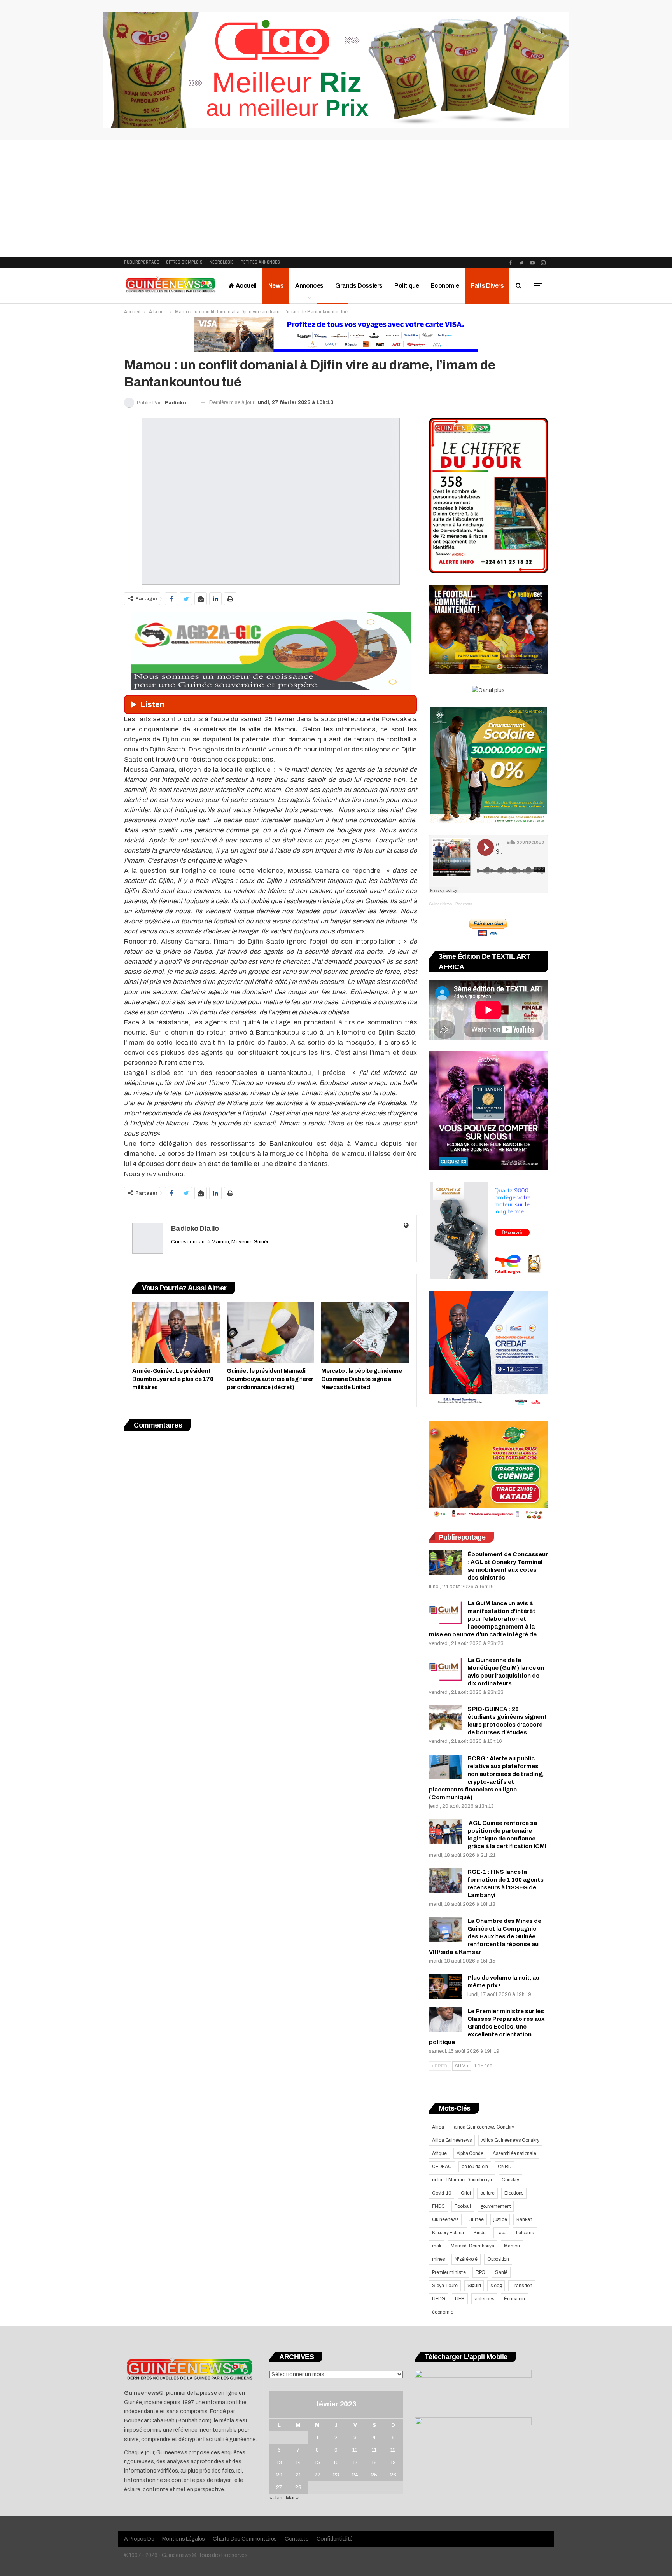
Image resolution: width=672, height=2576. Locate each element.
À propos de (139, 2539)
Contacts (297, 2539)
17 (355, 2462)
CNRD (505, 2167)
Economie (445, 286)
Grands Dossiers (359, 286)
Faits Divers (487, 286)
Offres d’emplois (184, 262)
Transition (522, 2286)
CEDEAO (442, 2167)
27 (279, 2487)
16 (336, 2462)
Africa (438, 2127)
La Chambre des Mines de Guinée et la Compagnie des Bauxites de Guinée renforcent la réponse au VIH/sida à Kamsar (485, 1936)
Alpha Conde (470, 2153)
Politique (407, 286)
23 (336, 2475)
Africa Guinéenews (452, 2140)
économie (443, 2312)
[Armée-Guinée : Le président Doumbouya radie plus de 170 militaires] (176, 1333)
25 (374, 2475)
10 (355, 2450)
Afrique (439, 2153)
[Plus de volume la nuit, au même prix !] (446, 1986)
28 (298, 2487)
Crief (466, 2193)
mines (438, 2259)
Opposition (498, 2259)
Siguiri (474, 2286)
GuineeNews (440, 904)
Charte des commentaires (245, 2539)
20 (279, 2475)
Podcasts (464, 904)
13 (279, 2462)
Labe (501, 2233)
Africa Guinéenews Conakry (510, 2140)
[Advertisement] (336, 198)
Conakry (510, 2180)
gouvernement (496, 2206)
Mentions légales (184, 2539)
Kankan (524, 2219)
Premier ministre (449, 2272)
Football (463, 2206)
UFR (460, 2299)
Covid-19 (442, 2193)
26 (393, 2475)
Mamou (512, 2246)
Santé (501, 2272)
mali (437, 2246)
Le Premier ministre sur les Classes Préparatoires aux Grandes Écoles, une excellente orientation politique (487, 2027)
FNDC (438, 2206)
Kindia (480, 2233)
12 (393, 2450)
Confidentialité (335, 2539)
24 (355, 2475)
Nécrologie (222, 262)
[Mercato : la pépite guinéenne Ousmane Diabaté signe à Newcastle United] (365, 1333)
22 (317, 2475)
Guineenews (445, 2219)
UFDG (439, 2299)
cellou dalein (475, 2167)
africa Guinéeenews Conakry (484, 2127)
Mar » (292, 2498)
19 (393, 2462)
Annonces (309, 286)
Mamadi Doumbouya (472, 2246)
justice (500, 2219)
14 (298, 2462)
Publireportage (142, 262)
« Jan (276, 2498)
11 (374, 2450)
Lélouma (525, 2233)
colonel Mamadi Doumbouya (462, 2180)
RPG (480, 2272)
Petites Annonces (260, 262)
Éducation (514, 2299)
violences (484, 2299)
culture (487, 2193)
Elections (514, 2193)
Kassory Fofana (448, 2233)
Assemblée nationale (514, 2153)
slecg (496, 2286)
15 (317, 2462)
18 (374, 2462)
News (276, 286)
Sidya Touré (445, 2286)
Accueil (246, 286)
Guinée (476, 2219)
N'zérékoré (466, 2259)
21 (298, 2475)
